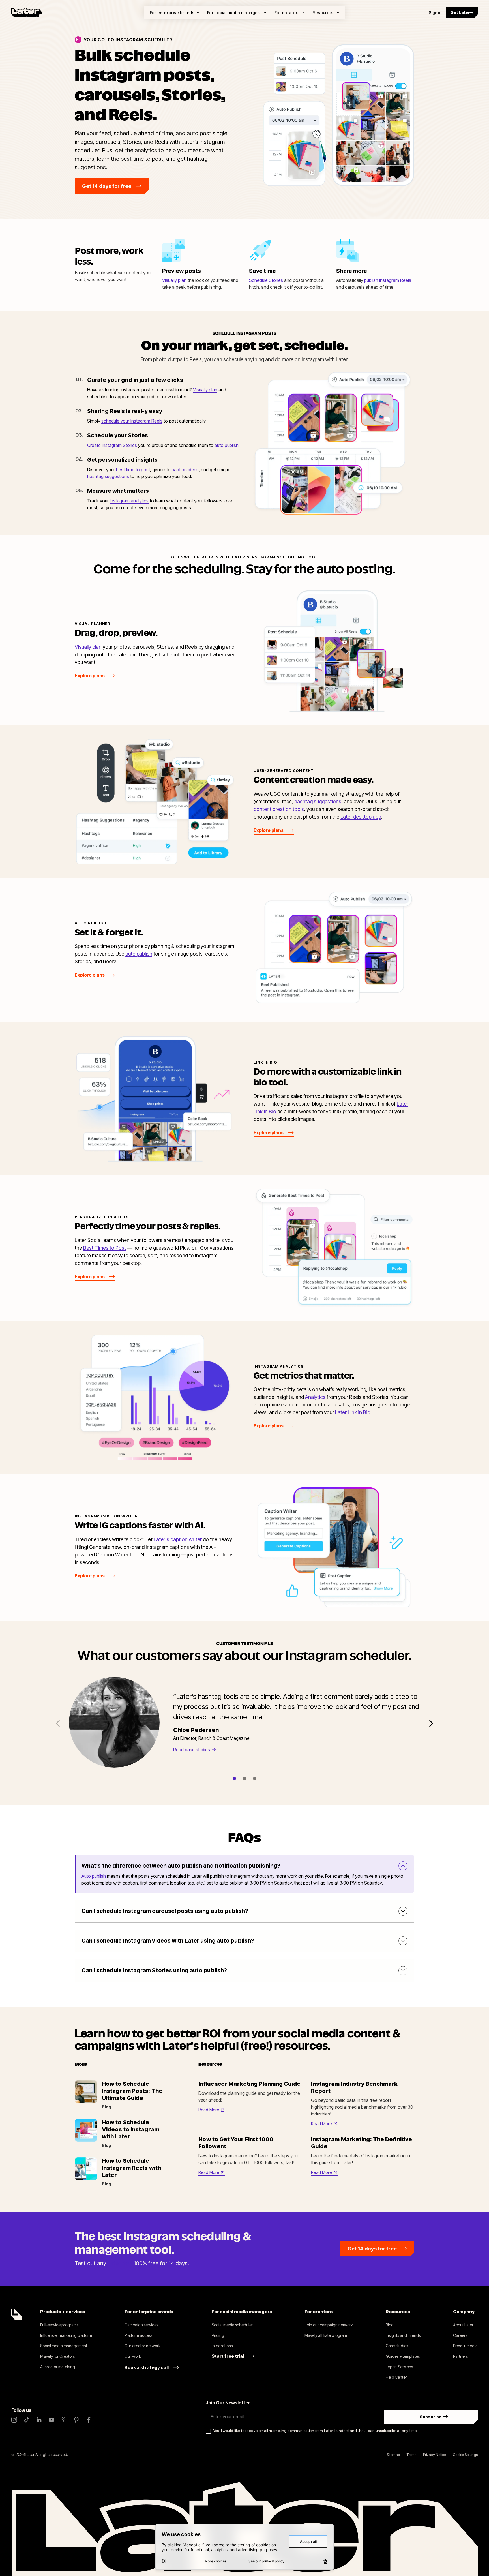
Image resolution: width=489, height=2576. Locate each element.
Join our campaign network (329, 2325)
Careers (460, 2335)
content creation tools (279, 809)
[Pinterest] (76, 2420)
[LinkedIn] (39, 2420)
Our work (133, 2356)
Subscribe (431, 2417)
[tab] (234, 1778)
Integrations (222, 2346)
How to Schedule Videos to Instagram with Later (131, 2129)
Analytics (315, 1397)
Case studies (397, 2346)
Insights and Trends (403, 2335)
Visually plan (174, 280)
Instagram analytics (129, 501)
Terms (411, 2455)
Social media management (64, 2346)
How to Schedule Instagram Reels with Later (131, 2168)
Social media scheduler (232, 2325)
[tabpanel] (248, 1719)
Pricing (218, 2335)
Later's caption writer (178, 1539)
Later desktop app (361, 817)
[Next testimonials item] (431, 1723)
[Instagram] (14, 2420)
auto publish (227, 445)
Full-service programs (59, 2325)
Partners (460, 2356)
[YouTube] (52, 2420)
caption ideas (185, 470)
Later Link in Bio (353, 1412)
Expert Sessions (399, 2367)
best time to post (133, 470)
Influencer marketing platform (66, 2335)
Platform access (138, 2335)
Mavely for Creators (57, 2356)
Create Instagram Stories (112, 445)
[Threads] (64, 2420)
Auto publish (94, 1876)
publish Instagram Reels (388, 280)
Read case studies (192, 1750)
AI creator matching (58, 2367)
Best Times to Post (105, 1248)
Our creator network (142, 2346)
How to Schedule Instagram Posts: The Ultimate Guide (132, 2091)
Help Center (396, 2377)
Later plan (120, 2263)
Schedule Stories (266, 280)
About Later (463, 2325)
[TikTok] (27, 2420)
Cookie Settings (465, 2455)
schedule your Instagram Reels (132, 421)
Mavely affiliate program (326, 2335)
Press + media (465, 2346)
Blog (390, 2325)
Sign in (435, 13)
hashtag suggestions (108, 476)
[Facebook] (89, 2420)
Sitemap (393, 2455)
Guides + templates (403, 2356)
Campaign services (141, 2325)
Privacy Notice (435, 2455)
